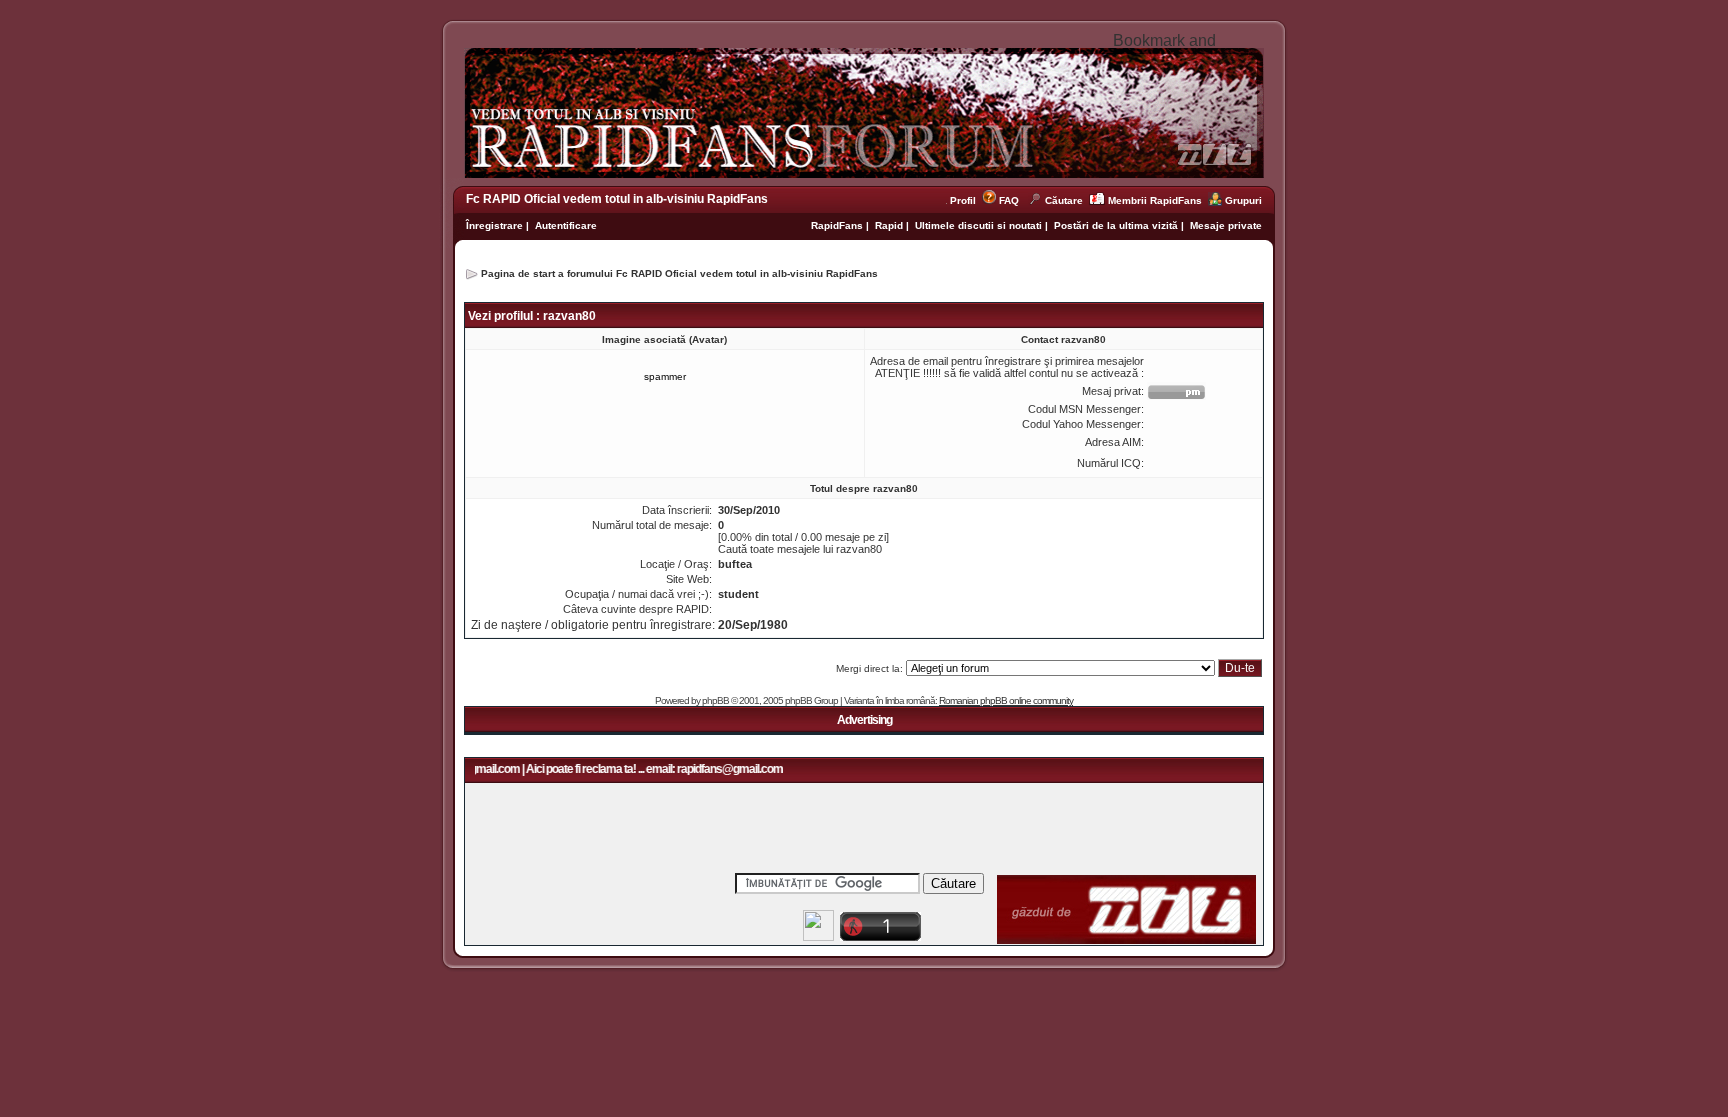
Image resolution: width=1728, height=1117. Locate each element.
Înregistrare (494, 225)
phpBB (715, 700)
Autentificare (566, 225)
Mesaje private (1226, 225)
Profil (966, 200)
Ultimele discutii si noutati (978, 225)
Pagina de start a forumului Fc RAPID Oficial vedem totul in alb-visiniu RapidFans (679, 273)
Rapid (890, 225)
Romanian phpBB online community (1006, 700)
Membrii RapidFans (1155, 200)
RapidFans (838, 225)
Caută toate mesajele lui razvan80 (800, 549)
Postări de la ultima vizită (1116, 225)
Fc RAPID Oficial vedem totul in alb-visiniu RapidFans (617, 199)
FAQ (1009, 200)
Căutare (1064, 200)
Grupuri (1243, 200)
